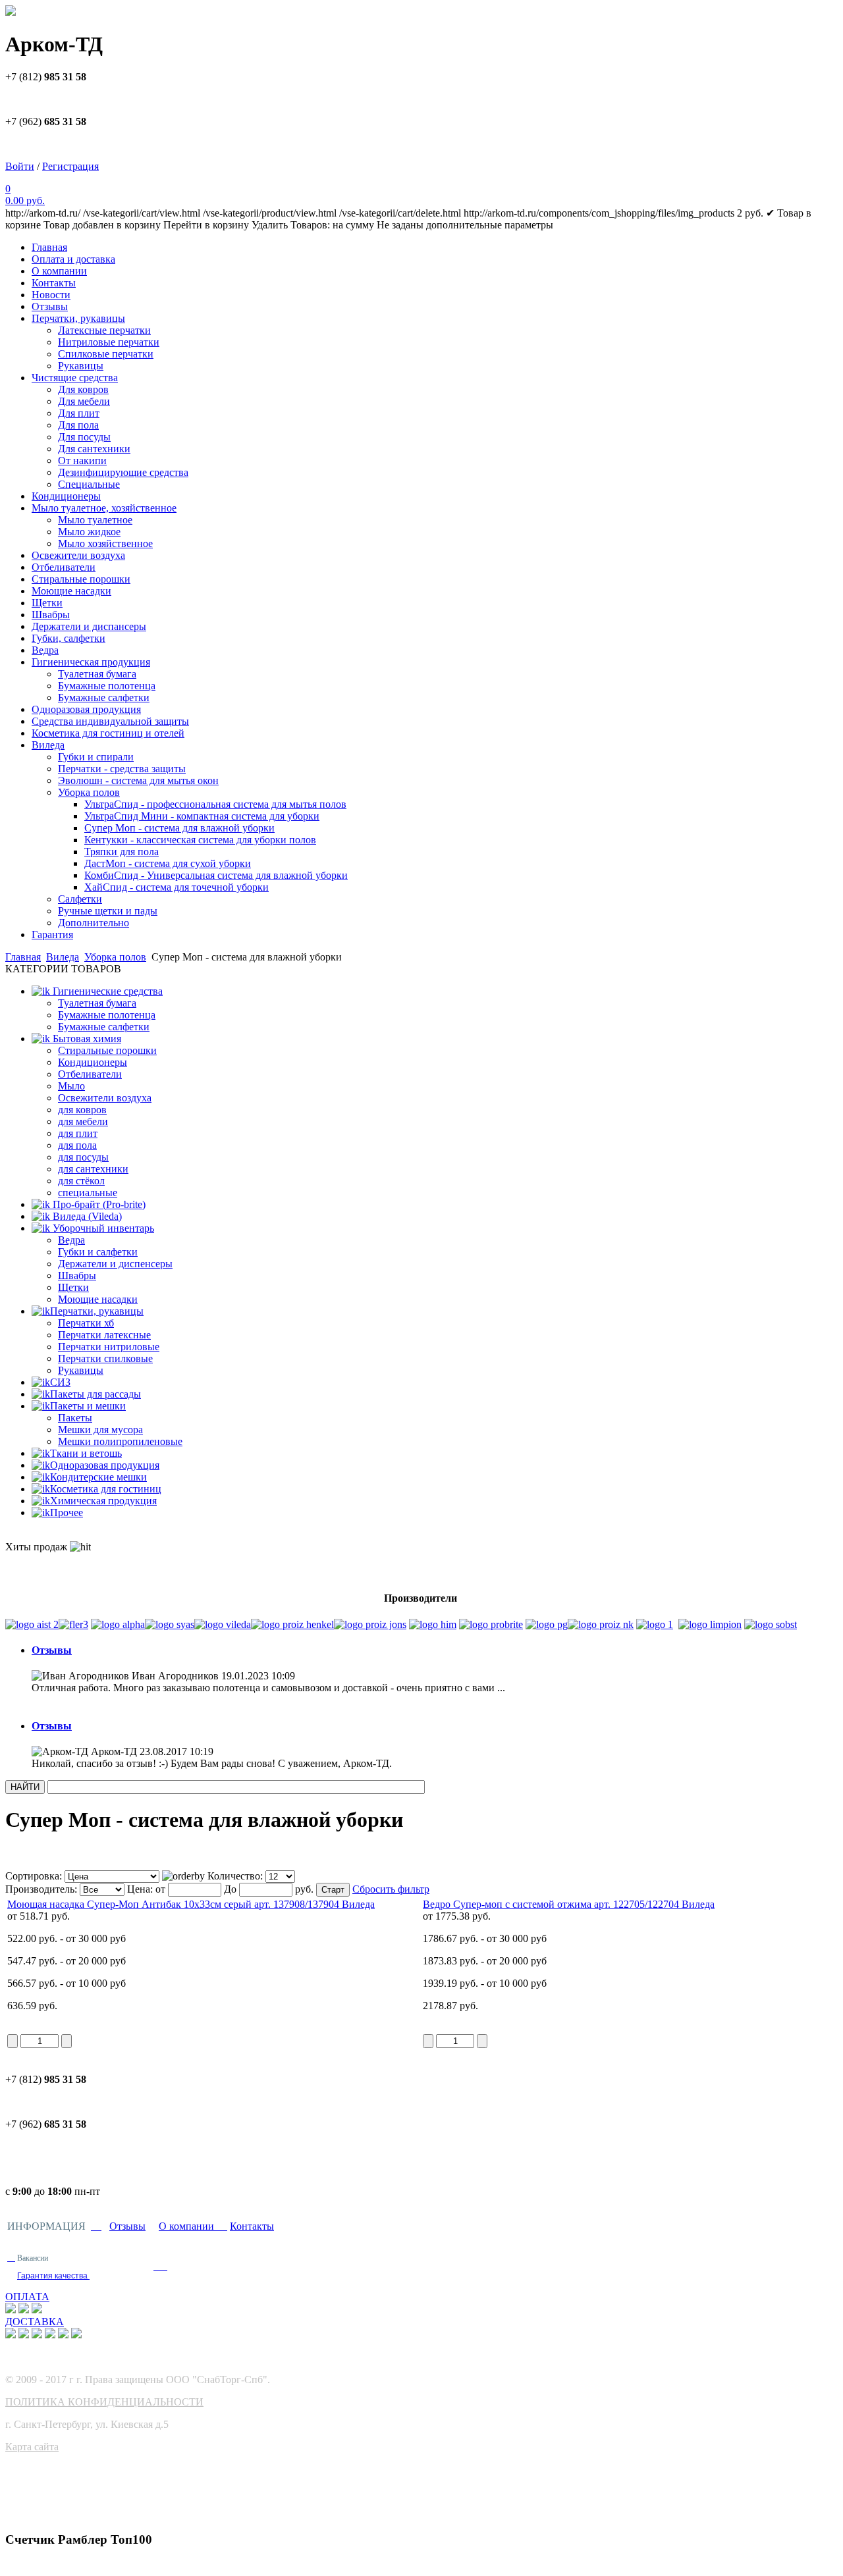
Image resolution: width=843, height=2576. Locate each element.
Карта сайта (32, 2447)
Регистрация (70, 166)
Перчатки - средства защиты (122, 769)
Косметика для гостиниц (106, 1489)
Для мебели (84, 401)
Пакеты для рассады (95, 1394)
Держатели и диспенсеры (115, 1264)
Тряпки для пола (122, 852)
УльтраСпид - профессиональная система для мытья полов (215, 804)
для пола (77, 1145)
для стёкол (81, 1181)
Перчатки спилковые (105, 1358)
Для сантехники (94, 449)
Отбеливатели (64, 567)
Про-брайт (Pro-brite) (98, 1204)
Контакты (54, 283)
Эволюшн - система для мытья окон (138, 780)
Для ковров (83, 389)
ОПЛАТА (27, 2297)
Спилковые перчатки (106, 354)
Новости (51, 295)
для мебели (83, 1121)
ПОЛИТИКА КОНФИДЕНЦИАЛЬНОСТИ (104, 2402)
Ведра (45, 650)
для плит (78, 1133)
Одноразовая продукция (86, 709)
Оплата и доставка (73, 259)
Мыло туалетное (95, 520)
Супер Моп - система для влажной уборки (179, 828)
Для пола (78, 425)
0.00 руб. (25, 200)
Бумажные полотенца (107, 686)
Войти (20, 166)
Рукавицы (81, 366)
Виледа (48, 745)
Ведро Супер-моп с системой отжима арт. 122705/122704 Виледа (569, 1904)
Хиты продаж (38, 1547)
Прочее (67, 1512)
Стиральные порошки (81, 579)
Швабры (51, 615)
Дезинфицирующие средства (123, 472)
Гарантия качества (53, 2276)
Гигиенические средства (106, 991)
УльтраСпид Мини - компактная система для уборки (202, 816)
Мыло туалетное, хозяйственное (104, 508)
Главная (49, 247)
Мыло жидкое (89, 532)
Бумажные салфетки (104, 697)
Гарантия (52, 934)
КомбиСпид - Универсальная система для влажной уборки (216, 875)
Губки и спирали (96, 757)
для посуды (83, 1157)
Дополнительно (94, 923)
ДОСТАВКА (35, 2322)
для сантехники (93, 1169)
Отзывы (50, 306)
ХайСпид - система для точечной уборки (177, 887)
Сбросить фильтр (391, 1889)
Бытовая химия (86, 1038)
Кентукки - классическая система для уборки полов (200, 840)
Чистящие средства (75, 378)
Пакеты (75, 1418)
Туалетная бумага (97, 674)
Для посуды (84, 437)
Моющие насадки (71, 591)
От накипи (82, 460)
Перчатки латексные (104, 1335)
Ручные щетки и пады (108, 911)
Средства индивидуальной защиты (110, 721)
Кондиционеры (66, 496)
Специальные (89, 484)
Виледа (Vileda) (86, 1216)
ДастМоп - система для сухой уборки (168, 863)
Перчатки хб (86, 1323)
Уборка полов (89, 792)
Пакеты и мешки (88, 1406)
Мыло (71, 1086)
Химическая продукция (103, 1501)
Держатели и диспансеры (89, 626)
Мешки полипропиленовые (120, 1441)
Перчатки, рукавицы (78, 318)
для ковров (82, 1110)
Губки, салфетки (68, 638)
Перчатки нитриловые (109, 1347)
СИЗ (60, 1382)
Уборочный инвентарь (102, 1228)
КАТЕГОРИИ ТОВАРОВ (63, 969)
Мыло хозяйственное (105, 543)
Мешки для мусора (100, 1430)
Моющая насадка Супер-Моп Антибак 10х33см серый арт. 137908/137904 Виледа (191, 1904)
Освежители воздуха (78, 555)
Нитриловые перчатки (109, 342)
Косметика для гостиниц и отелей (108, 733)
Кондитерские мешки (98, 1477)
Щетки (47, 603)
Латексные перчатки (104, 330)
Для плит (79, 413)
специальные (88, 1193)
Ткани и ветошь (86, 1453)
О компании (59, 271)
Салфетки (80, 899)
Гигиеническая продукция (91, 662)
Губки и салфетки (98, 1252)
